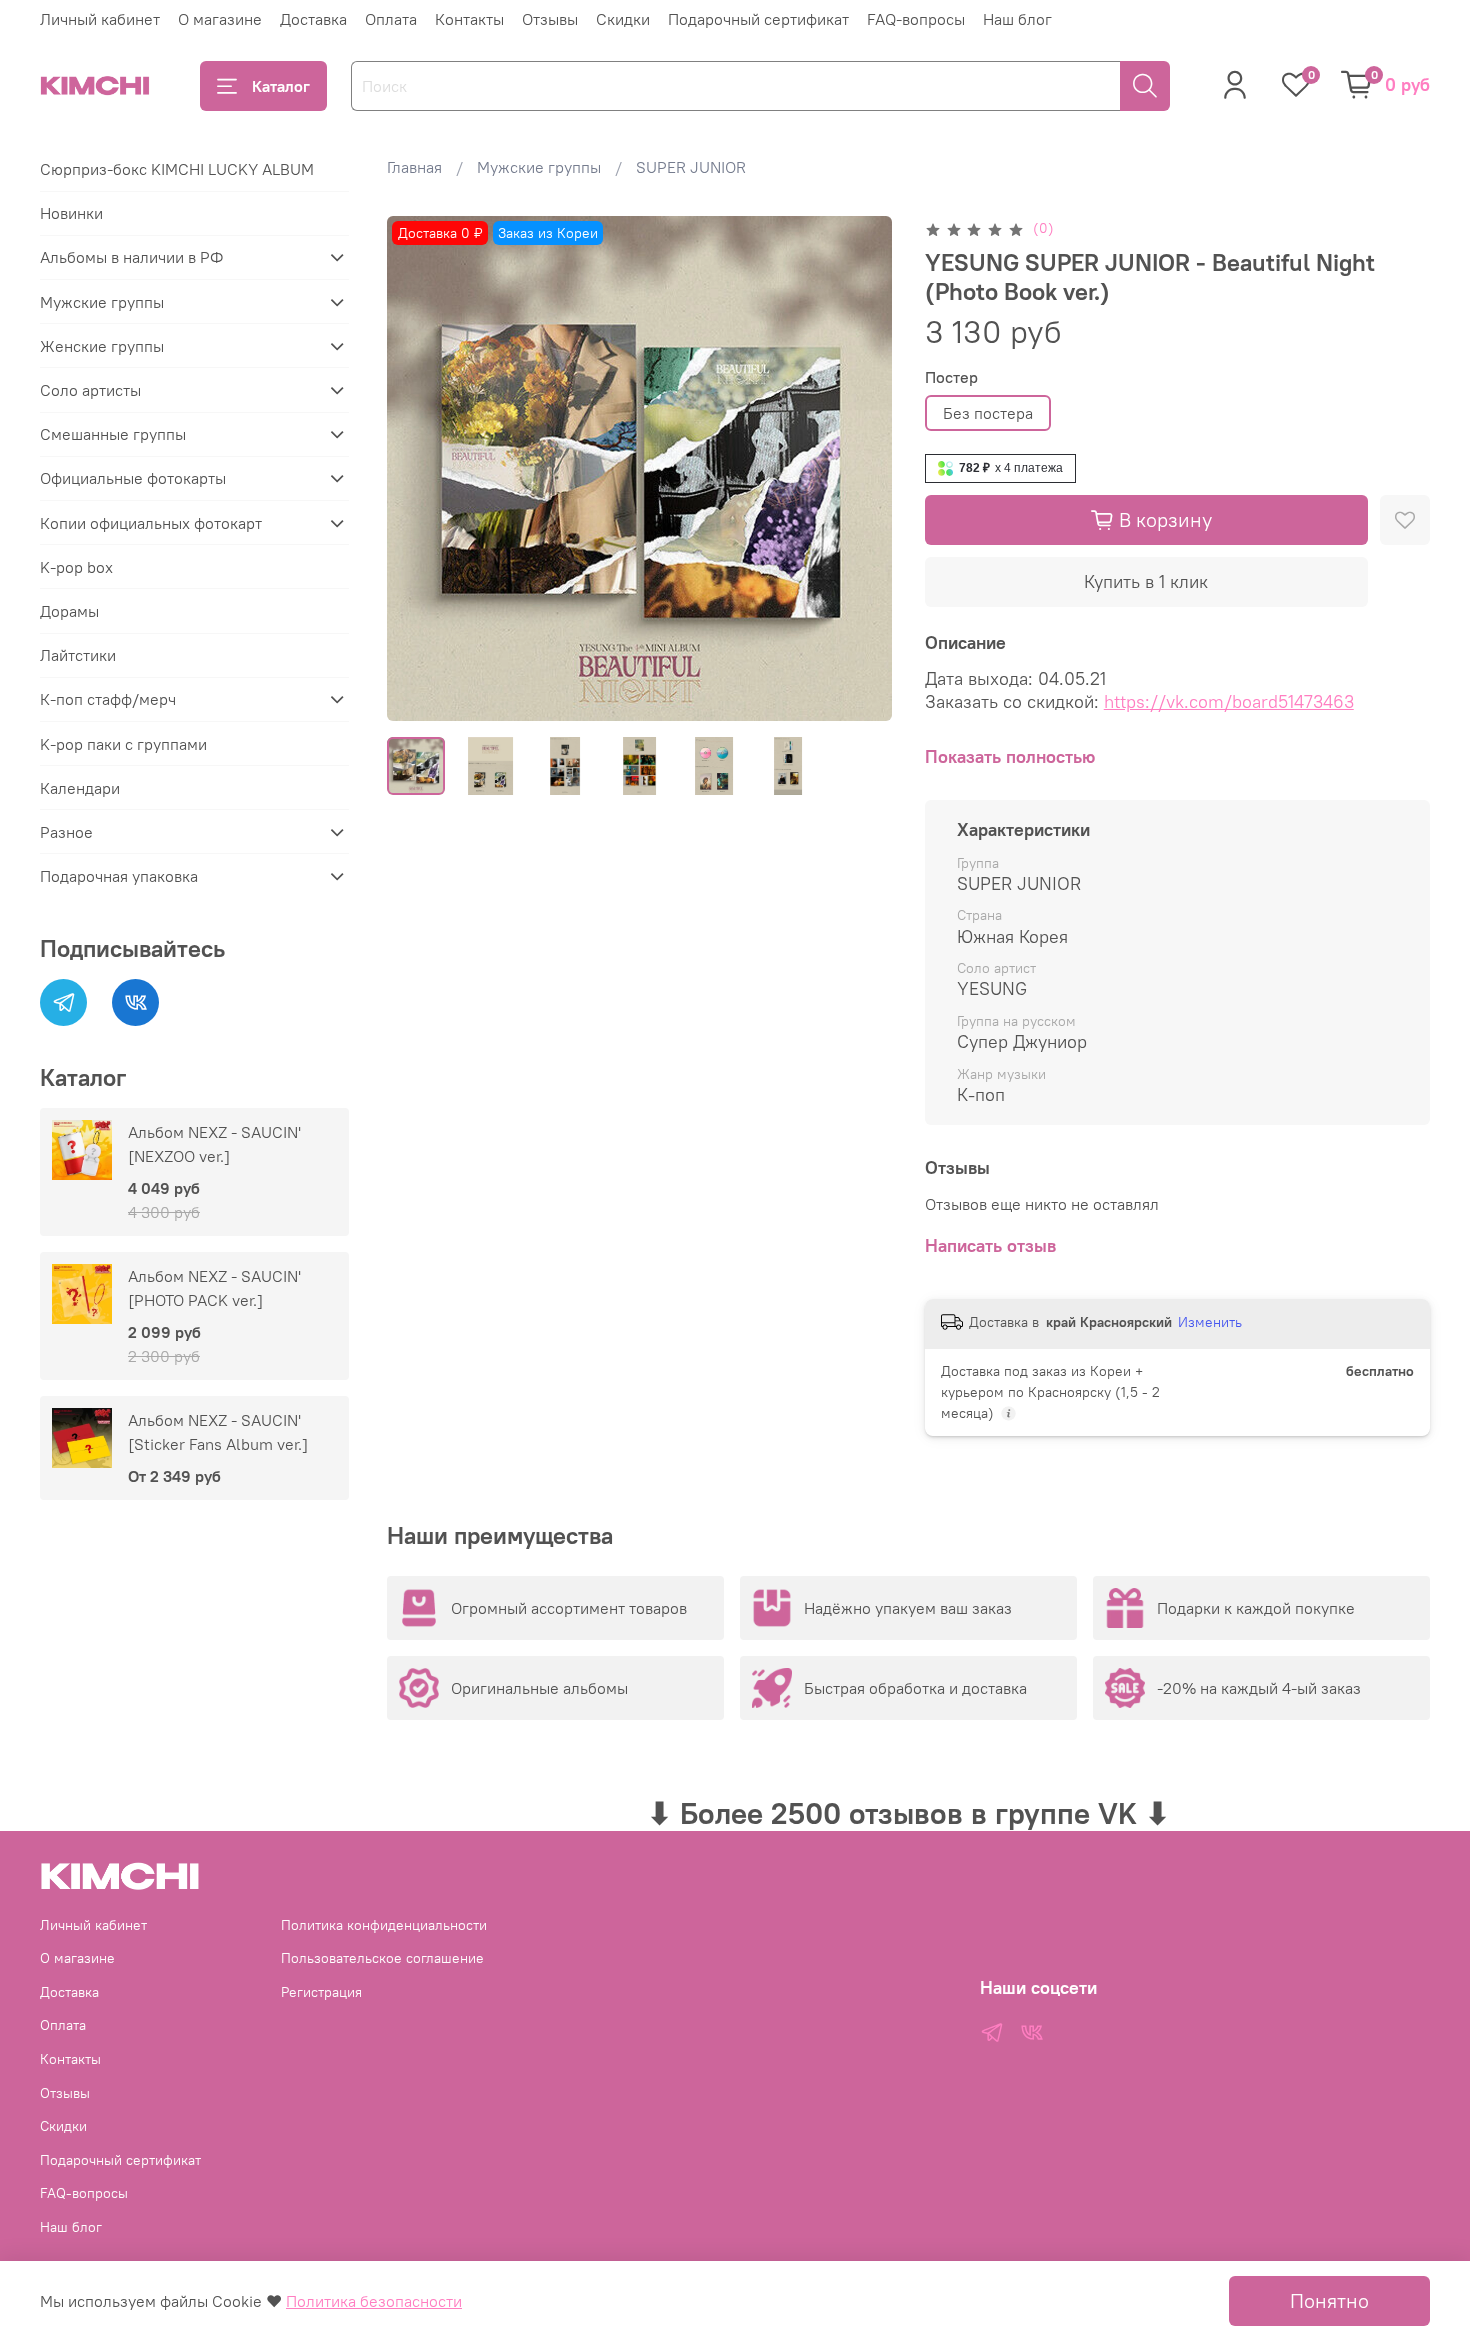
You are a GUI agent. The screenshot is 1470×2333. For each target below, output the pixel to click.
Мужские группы (539, 167)
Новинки (71, 213)
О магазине (220, 19)
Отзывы (550, 19)
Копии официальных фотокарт (151, 523)
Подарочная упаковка (119, 876)
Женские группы (102, 346)
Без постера (988, 413)
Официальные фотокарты (133, 478)
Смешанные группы (113, 434)
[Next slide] (861, 468)
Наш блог (1017, 19)
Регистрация (321, 1992)
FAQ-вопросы (916, 19)
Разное (66, 832)
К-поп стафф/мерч (108, 699)
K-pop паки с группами (123, 744)
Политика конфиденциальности (384, 1925)
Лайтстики (78, 655)
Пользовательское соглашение (382, 1958)
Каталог (281, 86)
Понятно (1329, 2300)
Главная (414, 167)
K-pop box (76, 567)
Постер (951, 377)
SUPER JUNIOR (691, 167)
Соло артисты (90, 390)
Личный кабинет (100, 19)
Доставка (313, 19)
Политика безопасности (374, 2301)
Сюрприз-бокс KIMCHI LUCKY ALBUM (177, 169)
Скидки (623, 19)
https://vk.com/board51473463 (1229, 701)
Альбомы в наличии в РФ (131, 257)
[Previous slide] (419, 468)
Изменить (1210, 1322)
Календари (80, 788)
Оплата (391, 19)
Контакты (469, 19)
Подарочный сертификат (758, 19)
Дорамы (69, 611)
